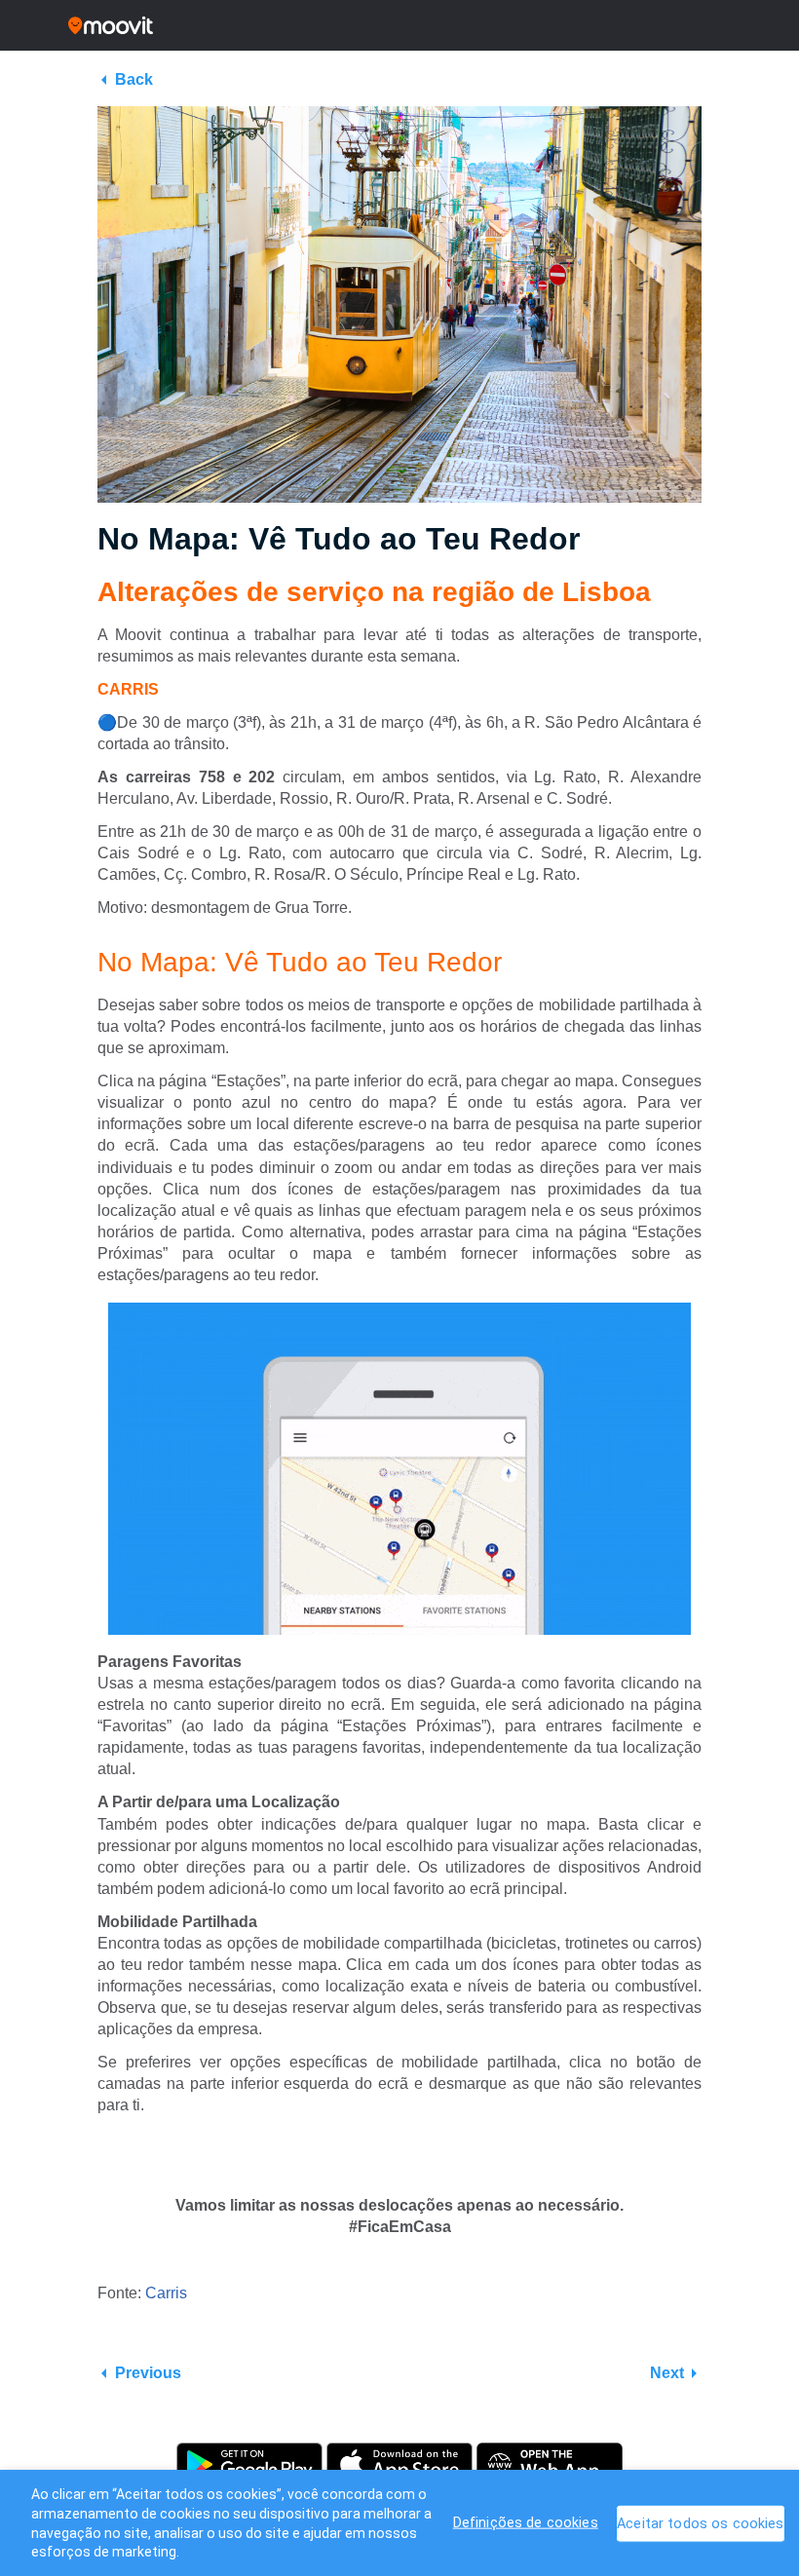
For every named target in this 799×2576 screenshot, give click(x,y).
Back (134, 79)
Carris (166, 2293)
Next (667, 2373)
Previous (148, 2373)
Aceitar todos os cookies (700, 2524)
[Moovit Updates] (399, 25)
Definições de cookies (526, 2523)
